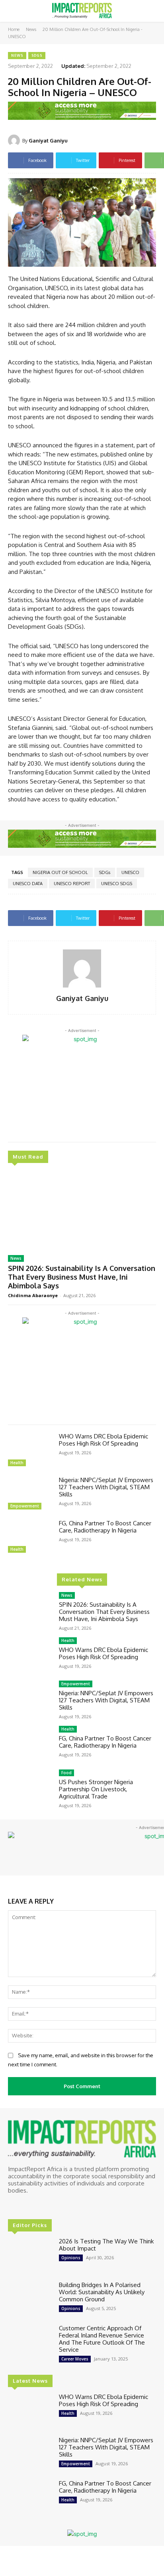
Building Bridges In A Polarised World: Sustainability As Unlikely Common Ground (102, 2292)
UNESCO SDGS (117, 884)
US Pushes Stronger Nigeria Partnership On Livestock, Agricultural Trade (96, 1789)
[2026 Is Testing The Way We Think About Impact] (30, 2255)
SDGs (37, 55)
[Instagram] (25, 2205)
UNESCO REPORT (72, 884)
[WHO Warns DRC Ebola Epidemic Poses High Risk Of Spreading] (30, 1451)
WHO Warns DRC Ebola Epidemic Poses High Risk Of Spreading (103, 1440)
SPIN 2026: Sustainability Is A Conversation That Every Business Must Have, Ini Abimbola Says (82, 1277)
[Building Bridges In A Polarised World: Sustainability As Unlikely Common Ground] (30, 2299)
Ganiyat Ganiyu (48, 141)
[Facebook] (14, 2205)
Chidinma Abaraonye (33, 1295)
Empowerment (25, 1506)
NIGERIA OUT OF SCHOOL (60, 872)
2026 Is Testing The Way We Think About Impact (106, 2245)
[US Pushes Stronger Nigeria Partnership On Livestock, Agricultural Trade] (30, 1787)
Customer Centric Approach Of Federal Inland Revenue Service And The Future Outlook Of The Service (102, 2339)
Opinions (71, 2258)
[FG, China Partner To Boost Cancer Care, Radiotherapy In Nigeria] (30, 1537)
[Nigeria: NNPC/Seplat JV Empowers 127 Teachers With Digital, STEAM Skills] (30, 1494)
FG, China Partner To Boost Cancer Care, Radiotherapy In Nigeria (105, 1527)
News (31, 29)
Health (17, 1463)
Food (66, 1773)
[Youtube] (47, 2205)
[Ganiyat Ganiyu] (15, 141)
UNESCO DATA (28, 884)
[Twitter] (36, 2205)
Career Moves (75, 2359)
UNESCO (130, 872)
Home (14, 29)
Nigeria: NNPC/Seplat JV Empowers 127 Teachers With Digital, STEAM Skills (106, 1487)
